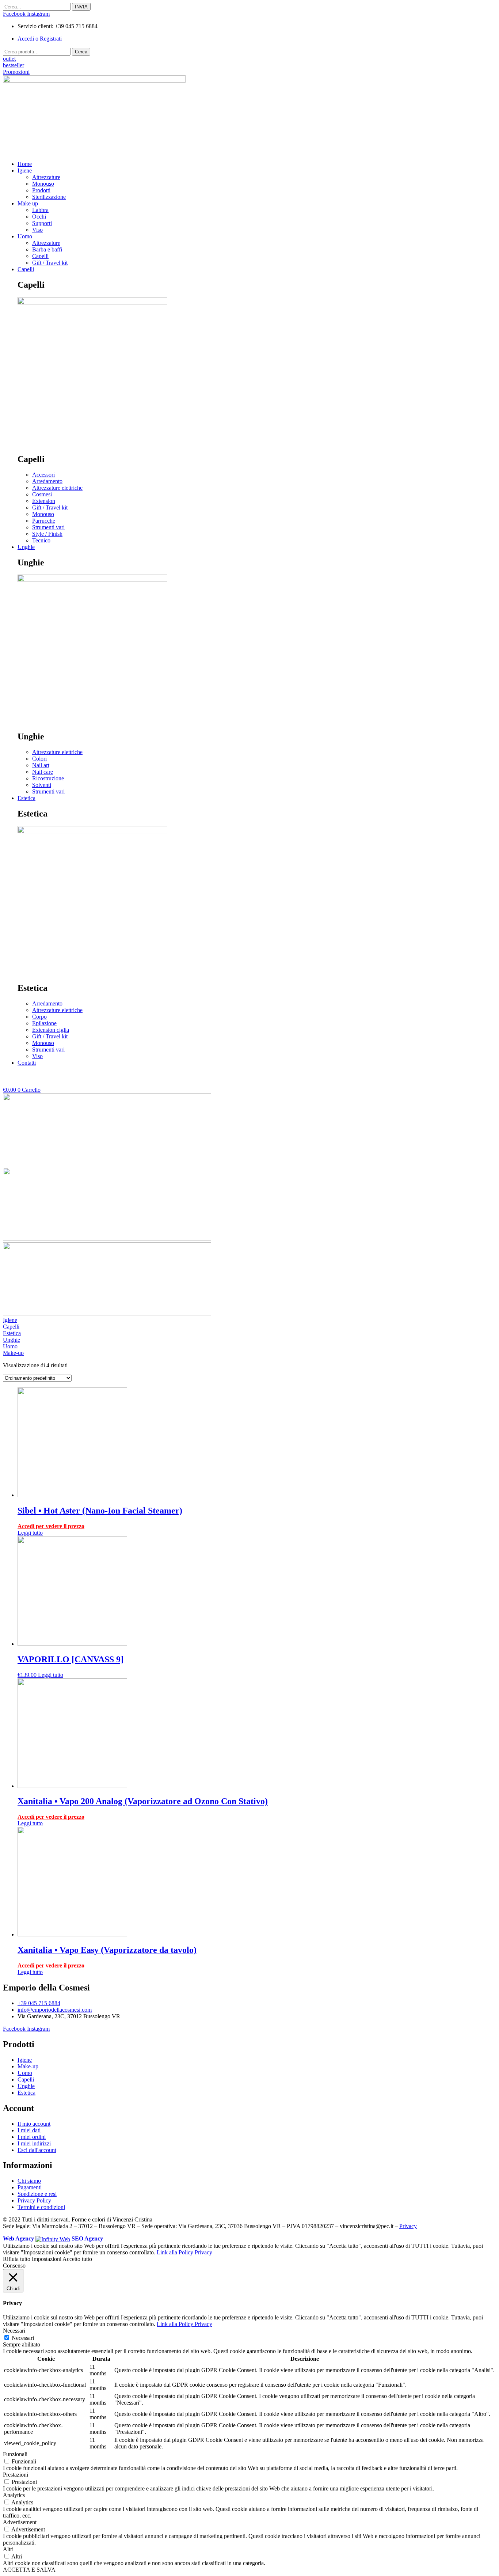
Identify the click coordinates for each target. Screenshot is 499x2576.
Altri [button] (8, 2549)
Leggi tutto (30, 1533)
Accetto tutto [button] (77, 2259)
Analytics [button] (14, 2495)
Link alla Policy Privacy (184, 2252)
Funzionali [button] (15, 2454)
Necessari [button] (14, 2331)
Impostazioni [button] (47, 2259)
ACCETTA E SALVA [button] (29, 2570)
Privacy (408, 2226)
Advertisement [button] (20, 2522)
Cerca (81, 52)
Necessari (23, 2338)
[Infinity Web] (54, 2238)
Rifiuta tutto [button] (17, 2259)
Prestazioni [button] (16, 2475)
